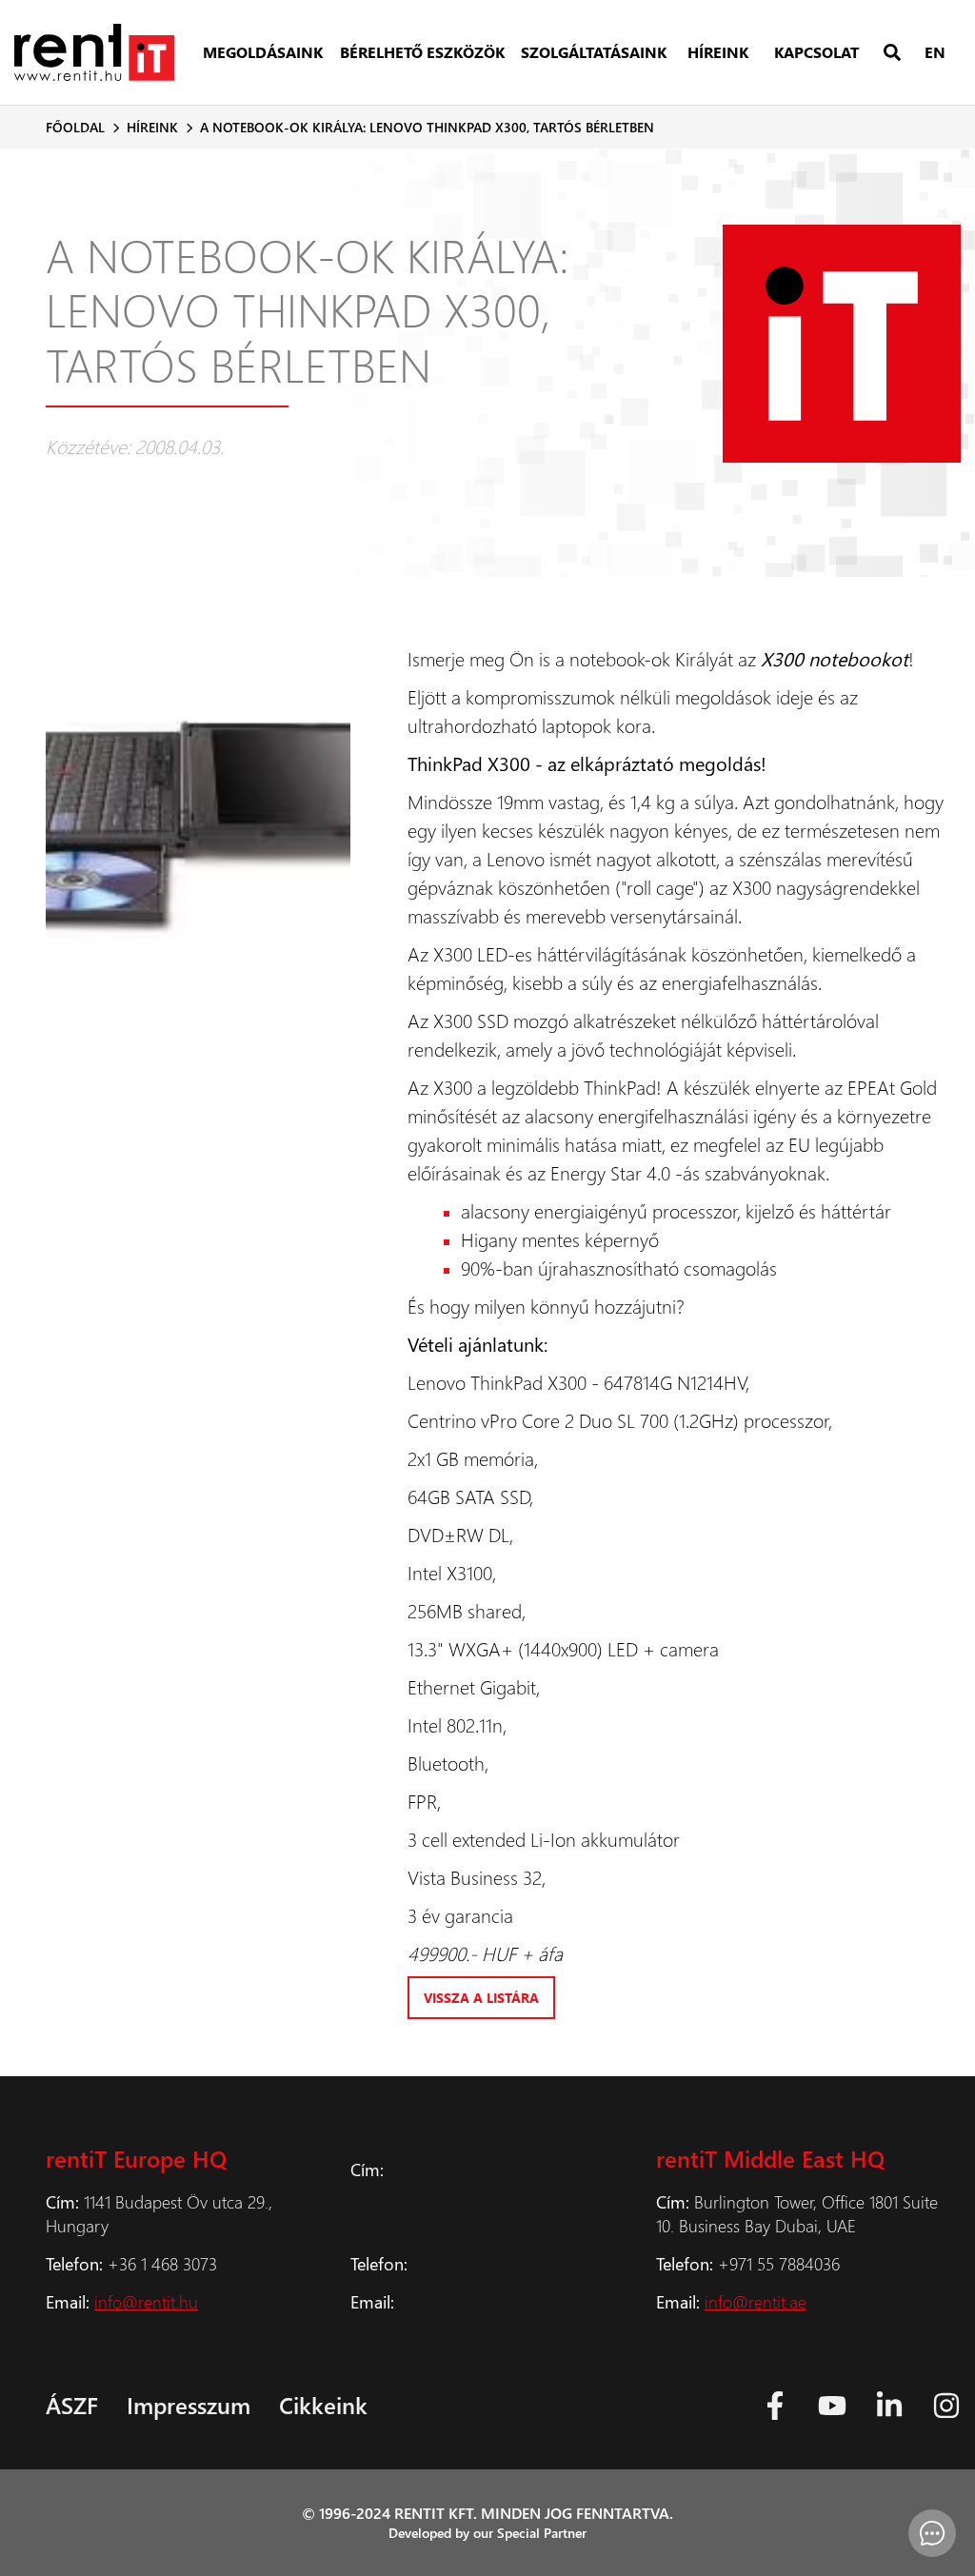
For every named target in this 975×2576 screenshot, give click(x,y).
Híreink (718, 52)
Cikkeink (323, 2405)
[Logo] (94, 52)
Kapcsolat (816, 52)
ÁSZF (72, 2405)
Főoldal (75, 127)
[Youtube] (832, 2406)
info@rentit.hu (146, 2301)
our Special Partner (530, 2533)
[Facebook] (775, 2406)
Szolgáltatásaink (594, 52)
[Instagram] (946, 2406)
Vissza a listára (481, 1998)
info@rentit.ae (756, 2301)
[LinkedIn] (889, 2406)
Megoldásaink (263, 52)
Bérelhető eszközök (422, 52)
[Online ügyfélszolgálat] (932, 2533)
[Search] (892, 53)
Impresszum (189, 2405)
